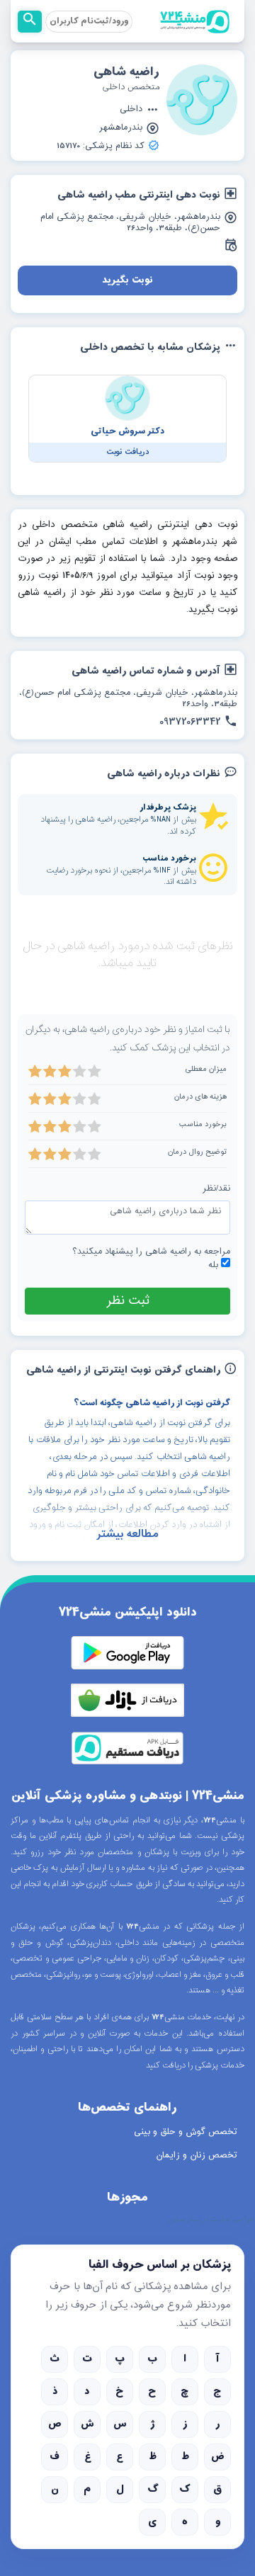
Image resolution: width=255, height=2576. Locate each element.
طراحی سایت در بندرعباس (212, 2220)
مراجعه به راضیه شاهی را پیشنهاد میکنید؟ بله (151, 1259)
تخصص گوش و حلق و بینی (186, 2132)
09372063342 (190, 722)
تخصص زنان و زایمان (197, 2155)
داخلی (131, 110)
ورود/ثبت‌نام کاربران (89, 21)
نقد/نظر (216, 1189)
